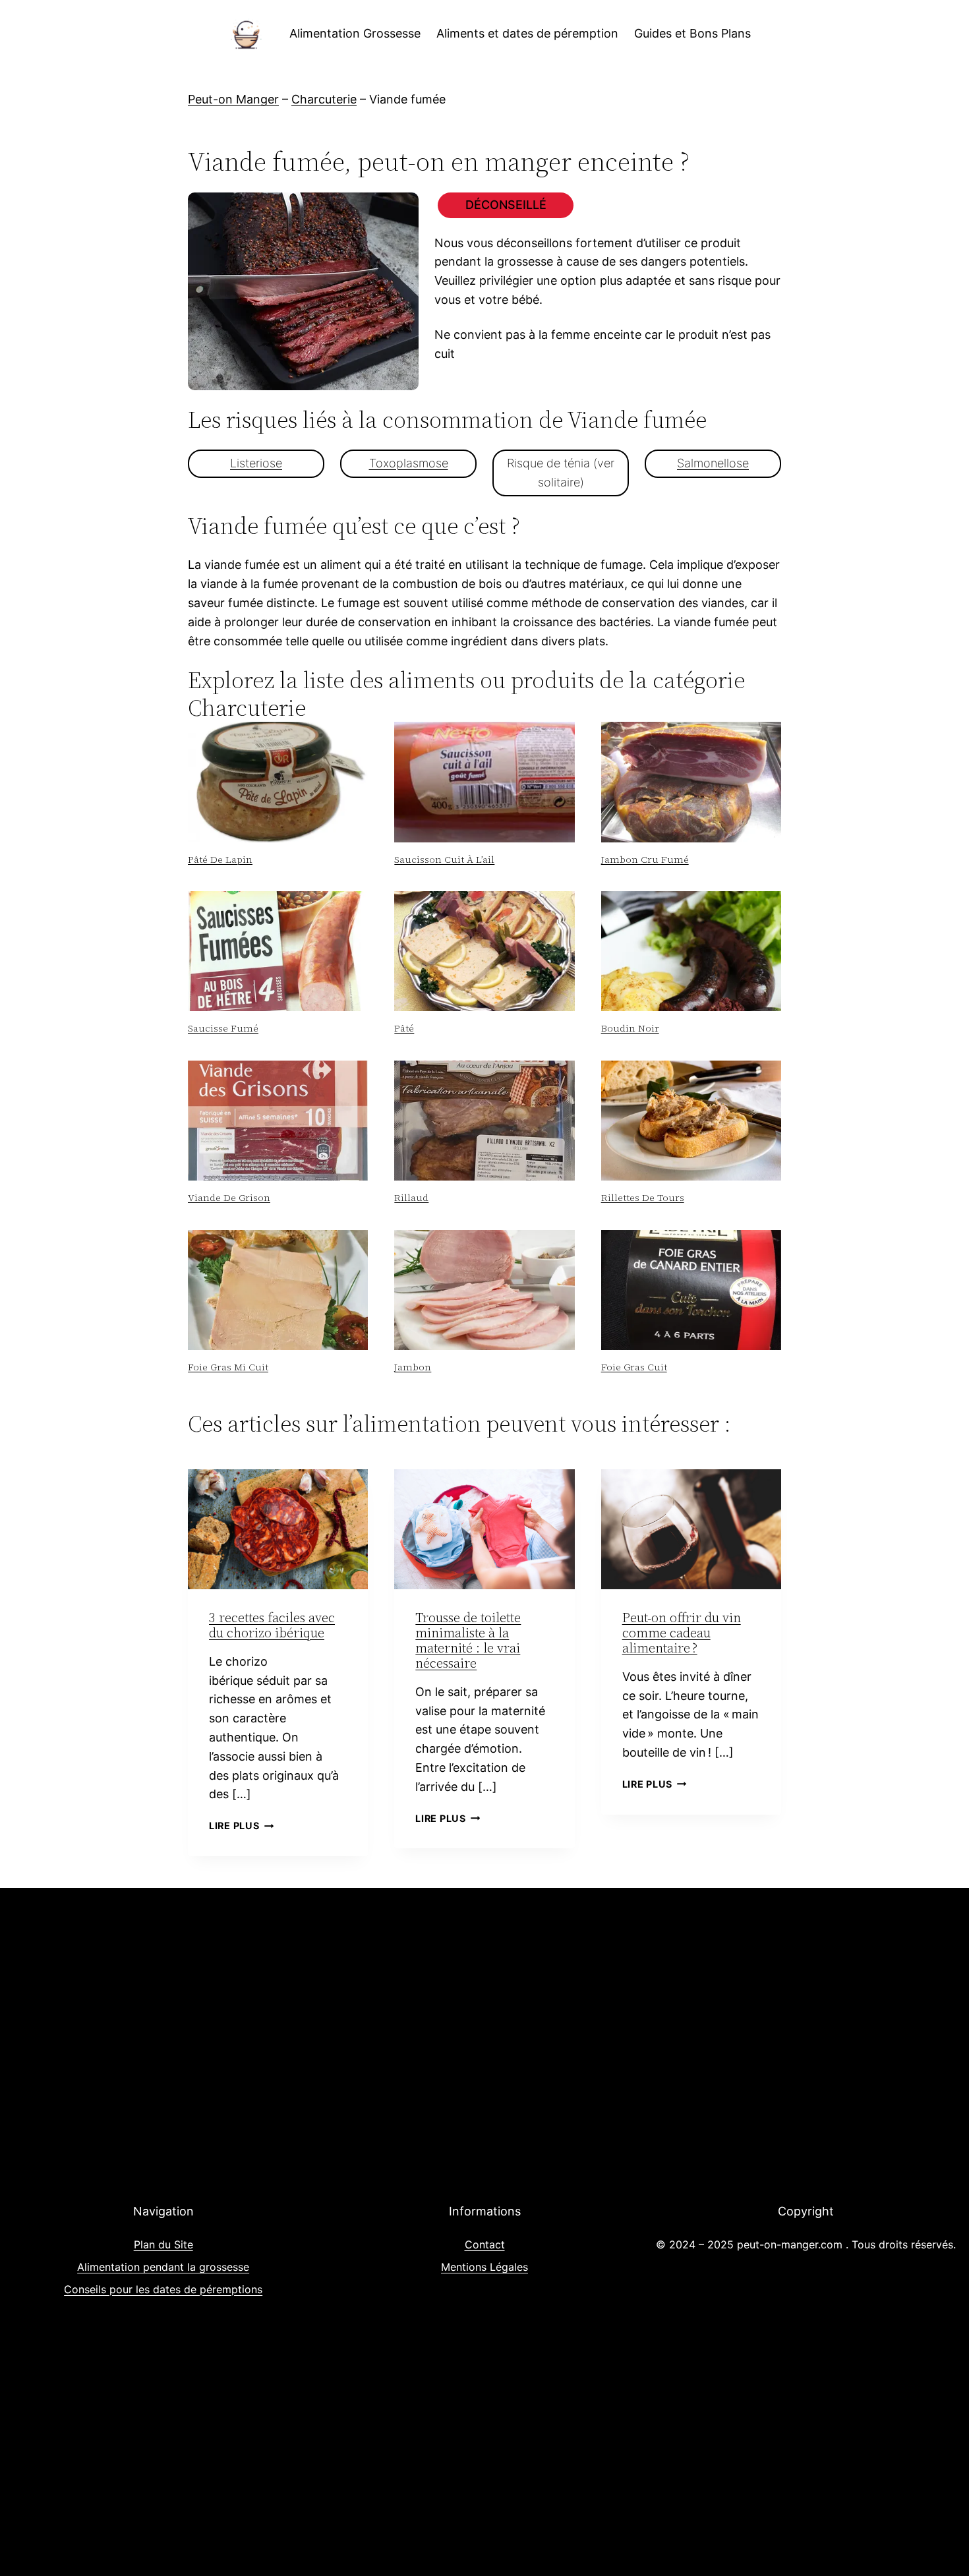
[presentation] (278, 782)
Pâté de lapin (220, 860)
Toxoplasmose (409, 463)
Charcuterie (324, 99)
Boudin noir (630, 1028)
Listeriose (256, 463)
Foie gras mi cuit (228, 1367)
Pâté (404, 1028)
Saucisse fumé (223, 1028)
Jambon (413, 1367)
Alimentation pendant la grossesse (163, 2267)
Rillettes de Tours (643, 1198)
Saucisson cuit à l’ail (444, 860)
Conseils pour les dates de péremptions (163, 2289)
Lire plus (241, 1826)
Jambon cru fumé (645, 860)
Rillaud (411, 1198)
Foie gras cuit (634, 1367)
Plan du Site (163, 2244)
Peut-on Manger (233, 99)
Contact (485, 2244)
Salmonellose (713, 463)
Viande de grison (229, 1198)
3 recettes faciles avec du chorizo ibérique (272, 1625)
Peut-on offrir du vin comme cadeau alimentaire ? (682, 1633)
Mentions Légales (484, 2267)
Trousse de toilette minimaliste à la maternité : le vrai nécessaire (468, 1640)
